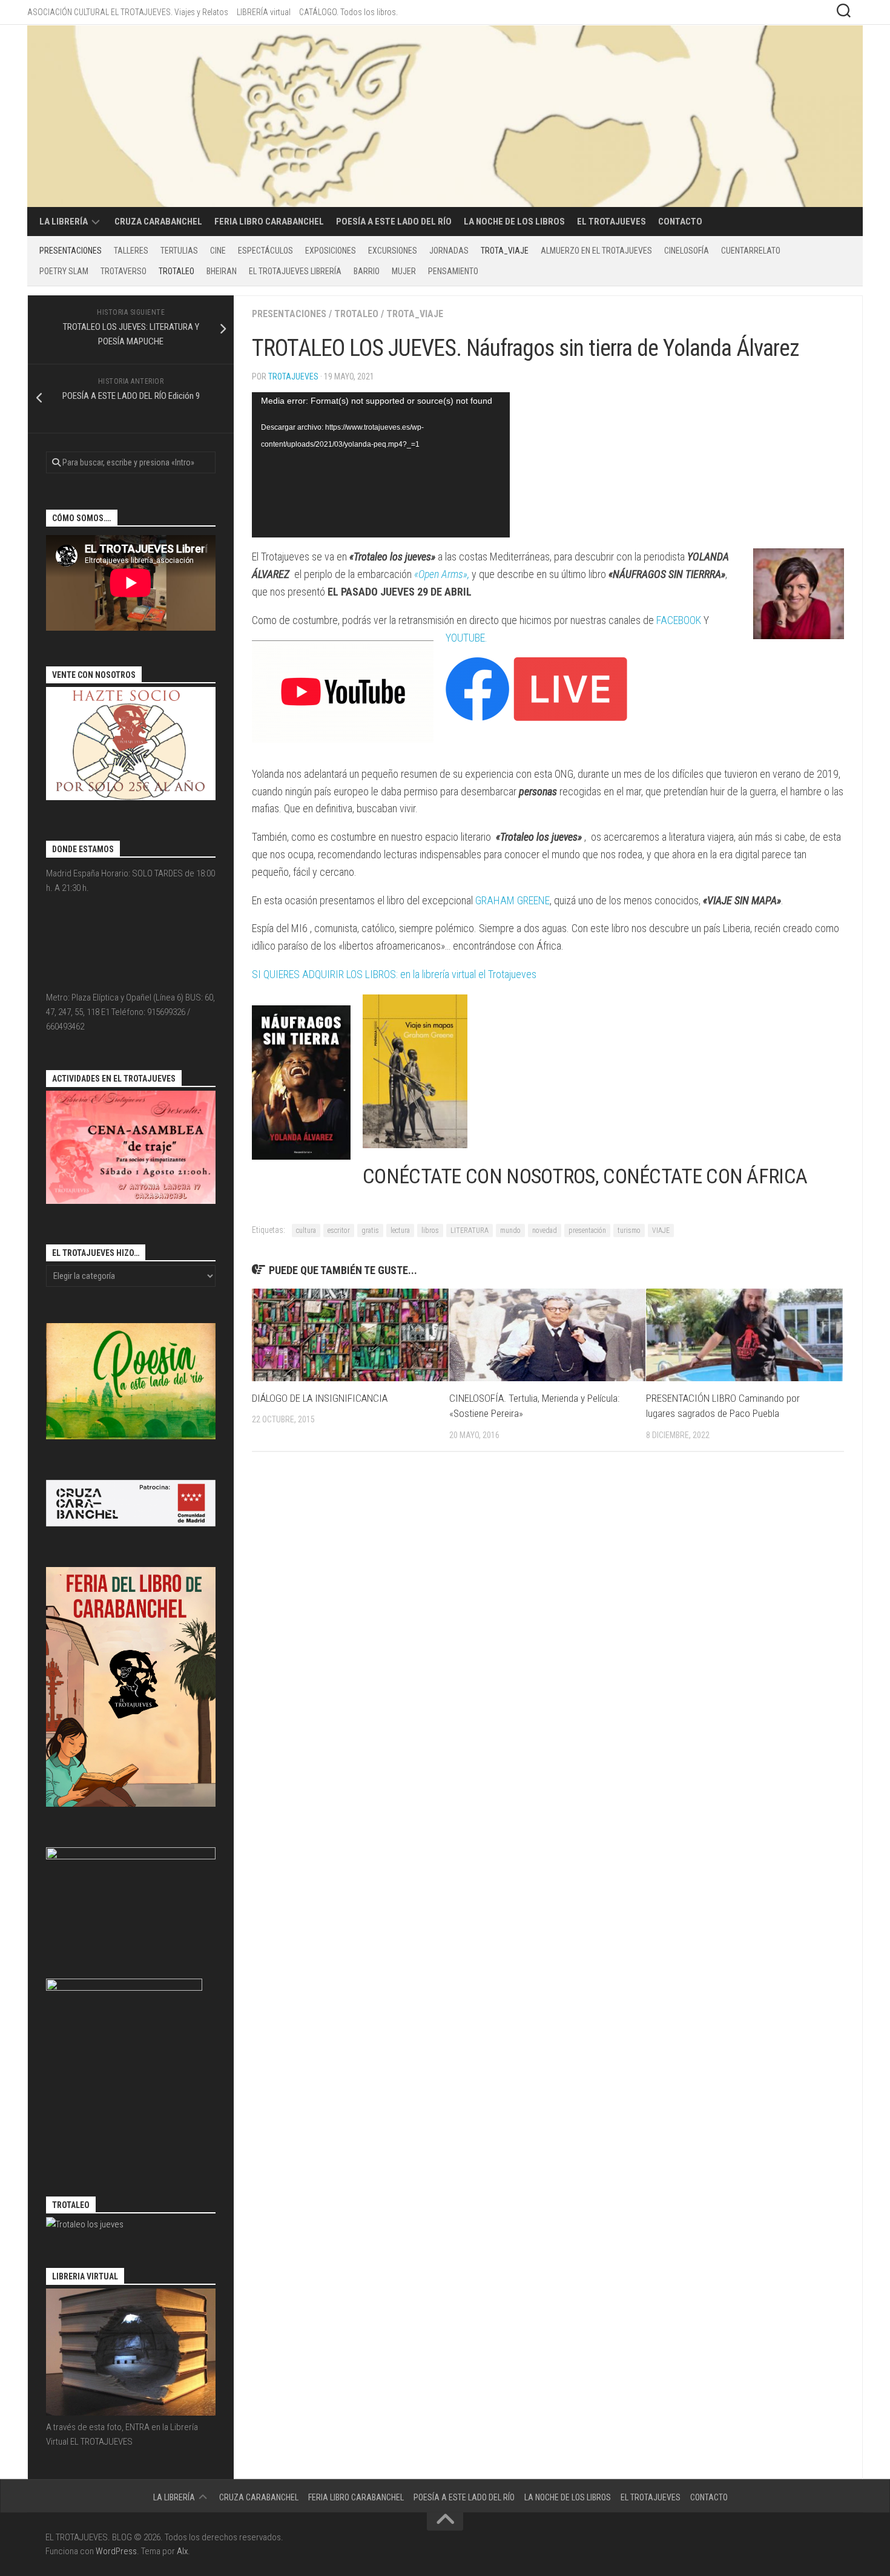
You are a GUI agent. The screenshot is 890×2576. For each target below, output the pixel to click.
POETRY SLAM (64, 271)
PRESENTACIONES (71, 251)
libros (430, 1230)
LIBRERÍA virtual (264, 12)
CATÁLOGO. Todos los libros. (348, 12)
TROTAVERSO (124, 271)
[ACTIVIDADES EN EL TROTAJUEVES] (131, 1201)
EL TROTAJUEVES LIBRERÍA (295, 271)
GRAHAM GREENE (513, 900)
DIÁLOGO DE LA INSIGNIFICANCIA (320, 1398)
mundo (510, 1230)
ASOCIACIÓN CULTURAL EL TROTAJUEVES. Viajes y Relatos (128, 12)
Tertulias (179, 251)
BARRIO (367, 271)
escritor (339, 1230)
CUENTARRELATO (751, 251)
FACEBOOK (679, 620)
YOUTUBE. (466, 638)
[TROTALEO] (85, 2224)
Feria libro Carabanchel (269, 222)
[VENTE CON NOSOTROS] (131, 797)
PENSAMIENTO (453, 271)
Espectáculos (265, 251)
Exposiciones (331, 251)
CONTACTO (680, 222)
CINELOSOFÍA (687, 251)
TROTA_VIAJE (505, 251)
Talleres (131, 251)
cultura (306, 1230)
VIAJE (661, 1230)
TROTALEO (176, 271)
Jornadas (449, 251)
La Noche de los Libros (514, 222)
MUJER (404, 271)
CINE (218, 251)
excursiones (393, 251)
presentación (587, 1230)
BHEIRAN (222, 271)
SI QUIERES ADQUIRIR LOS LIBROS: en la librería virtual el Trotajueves (394, 974)
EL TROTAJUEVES (611, 222)
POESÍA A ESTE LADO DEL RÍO (394, 222)
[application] (381, 465)
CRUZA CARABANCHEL (158, 222)
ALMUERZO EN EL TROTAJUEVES (596, 251)
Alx (182, 2551)
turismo (629, 1230)
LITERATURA (470, 1230)
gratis (370, 1230)
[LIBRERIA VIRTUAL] (131, 2413)
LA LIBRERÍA (64, 222)
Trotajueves (293, 376)
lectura (400, 1230)
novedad (545, 1230)
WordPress (116, 2551)
